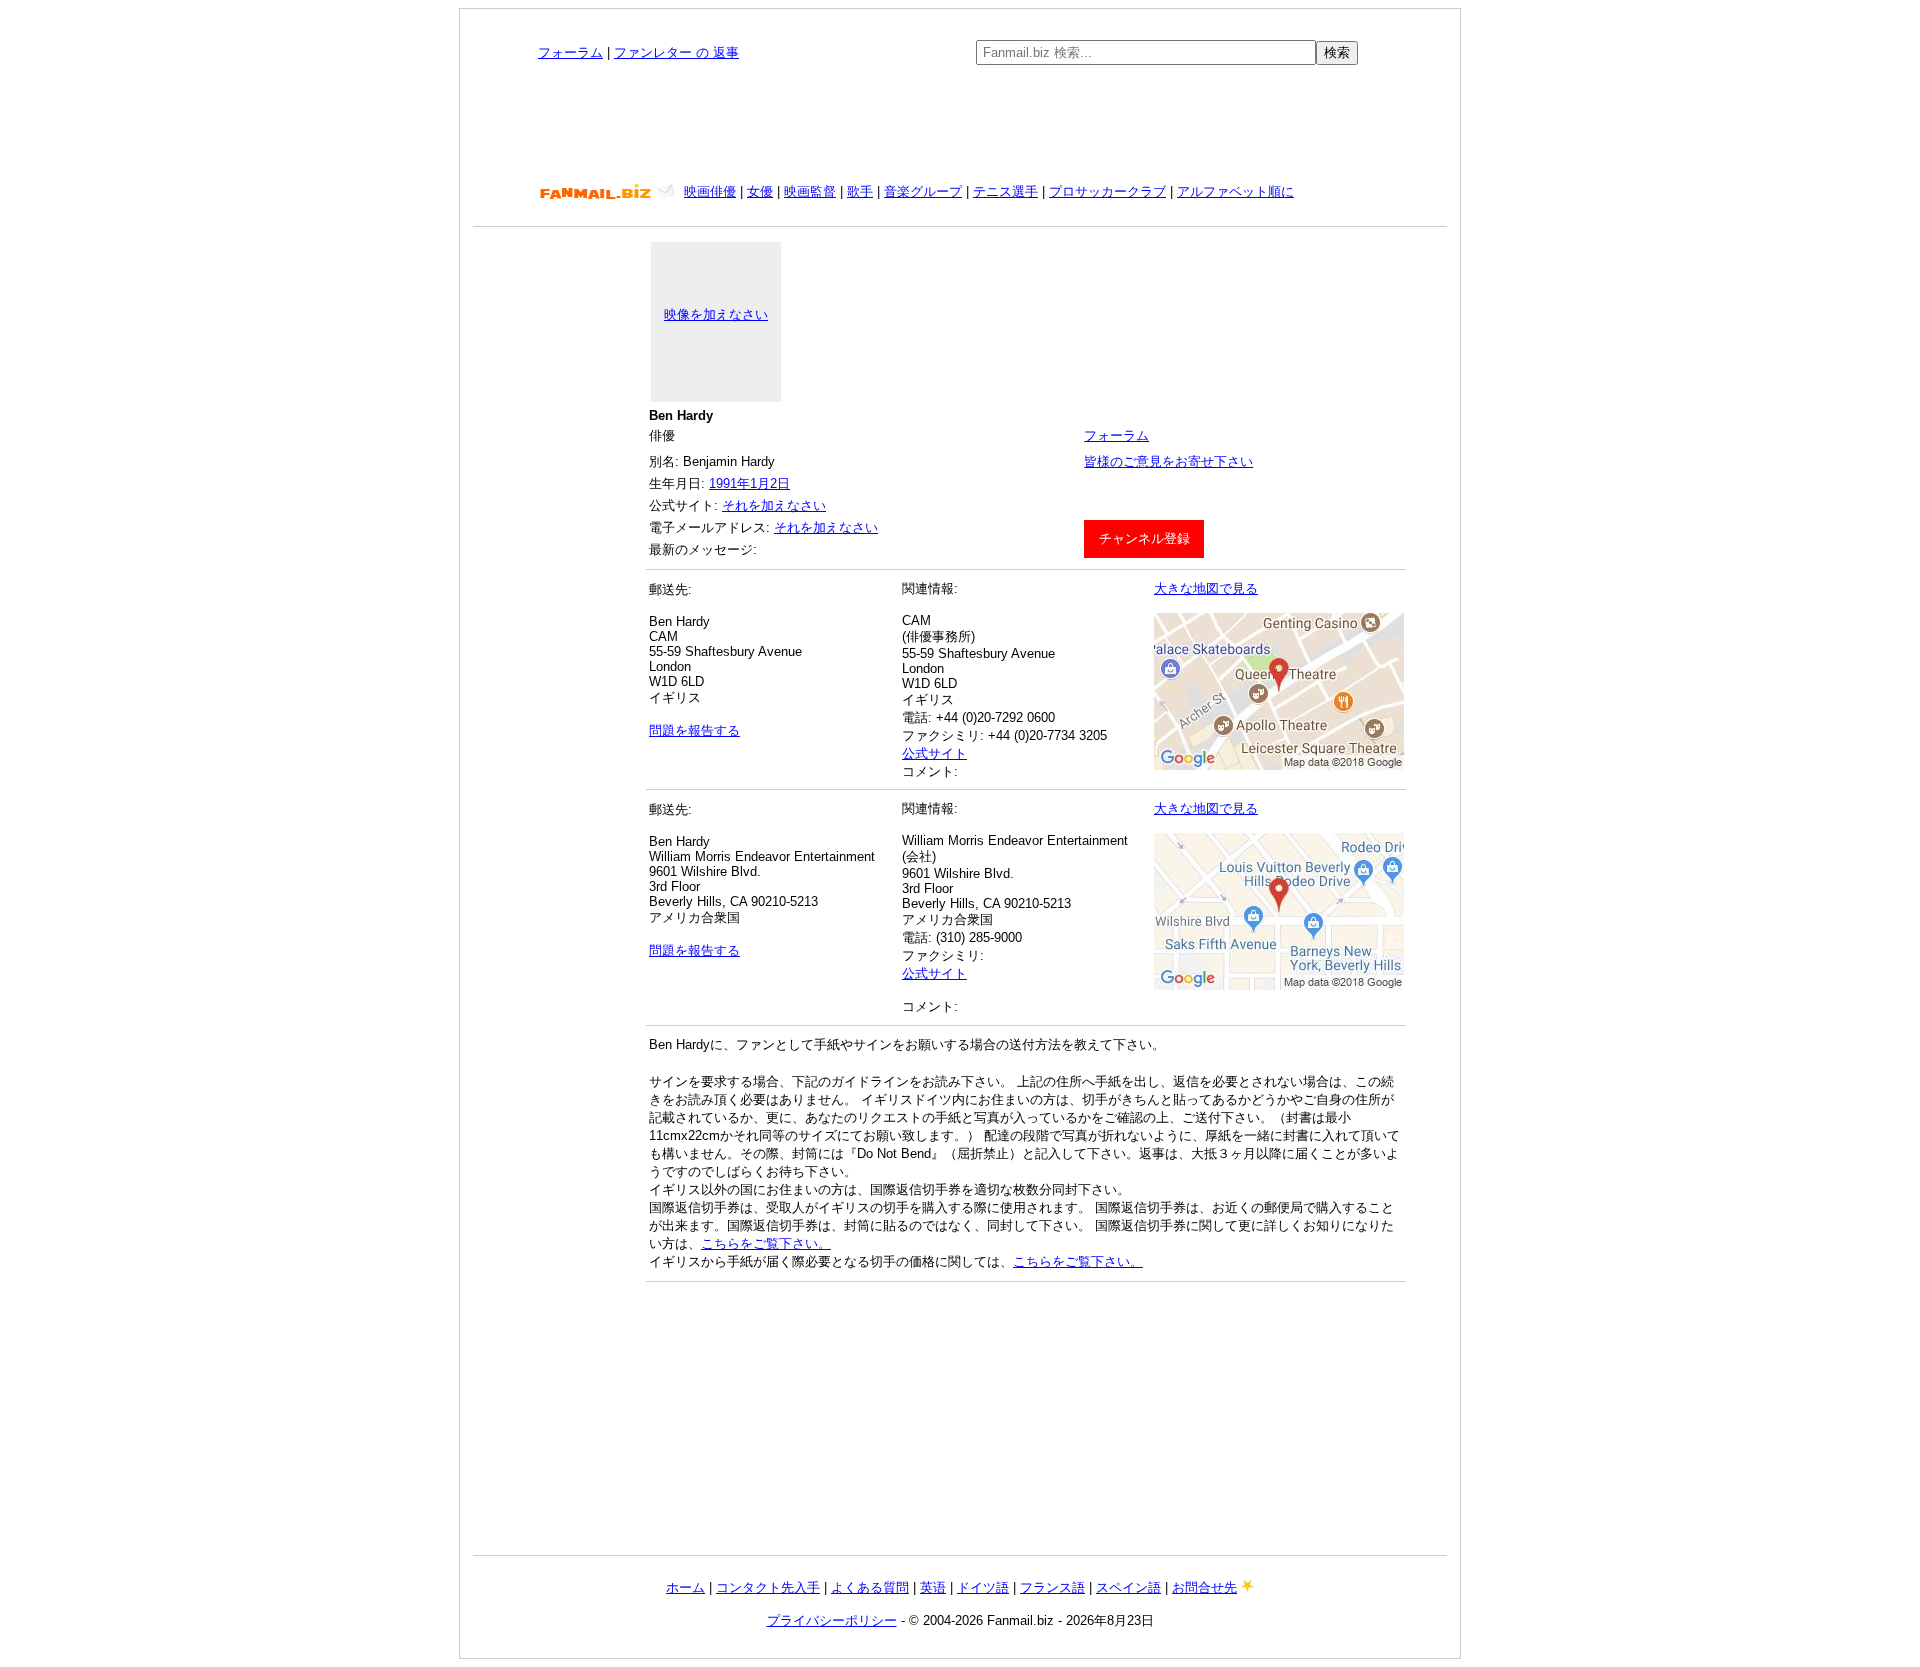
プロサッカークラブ (1107, 191)
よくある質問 (870, 1587)
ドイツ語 (983, 1587)
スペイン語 (1128, 1587)
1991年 (729, 483)
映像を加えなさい (716, 314)
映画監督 (810, 191)
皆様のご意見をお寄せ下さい (1168, 461)
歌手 (860, 191)
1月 (760, 483)
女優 (760, 191)
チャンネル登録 (1144, 538)
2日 (780, 483)
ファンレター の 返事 (676, 52)
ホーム (685, 1587)
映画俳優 (710, 191)
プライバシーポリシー (832, 1620)
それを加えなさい (774, 505)
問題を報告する (694, 730)
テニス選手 (1005, 191)
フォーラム (570, 52)
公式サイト (934, 753)
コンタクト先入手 (768, 1587)
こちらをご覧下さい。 (766, 1243)
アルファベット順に (1235, 191)
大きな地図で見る (1206, 588)
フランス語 (1052, 1587)
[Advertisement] (960, 124)
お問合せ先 (1204, 1587)
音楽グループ (923, 191)
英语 (933, 1587)
